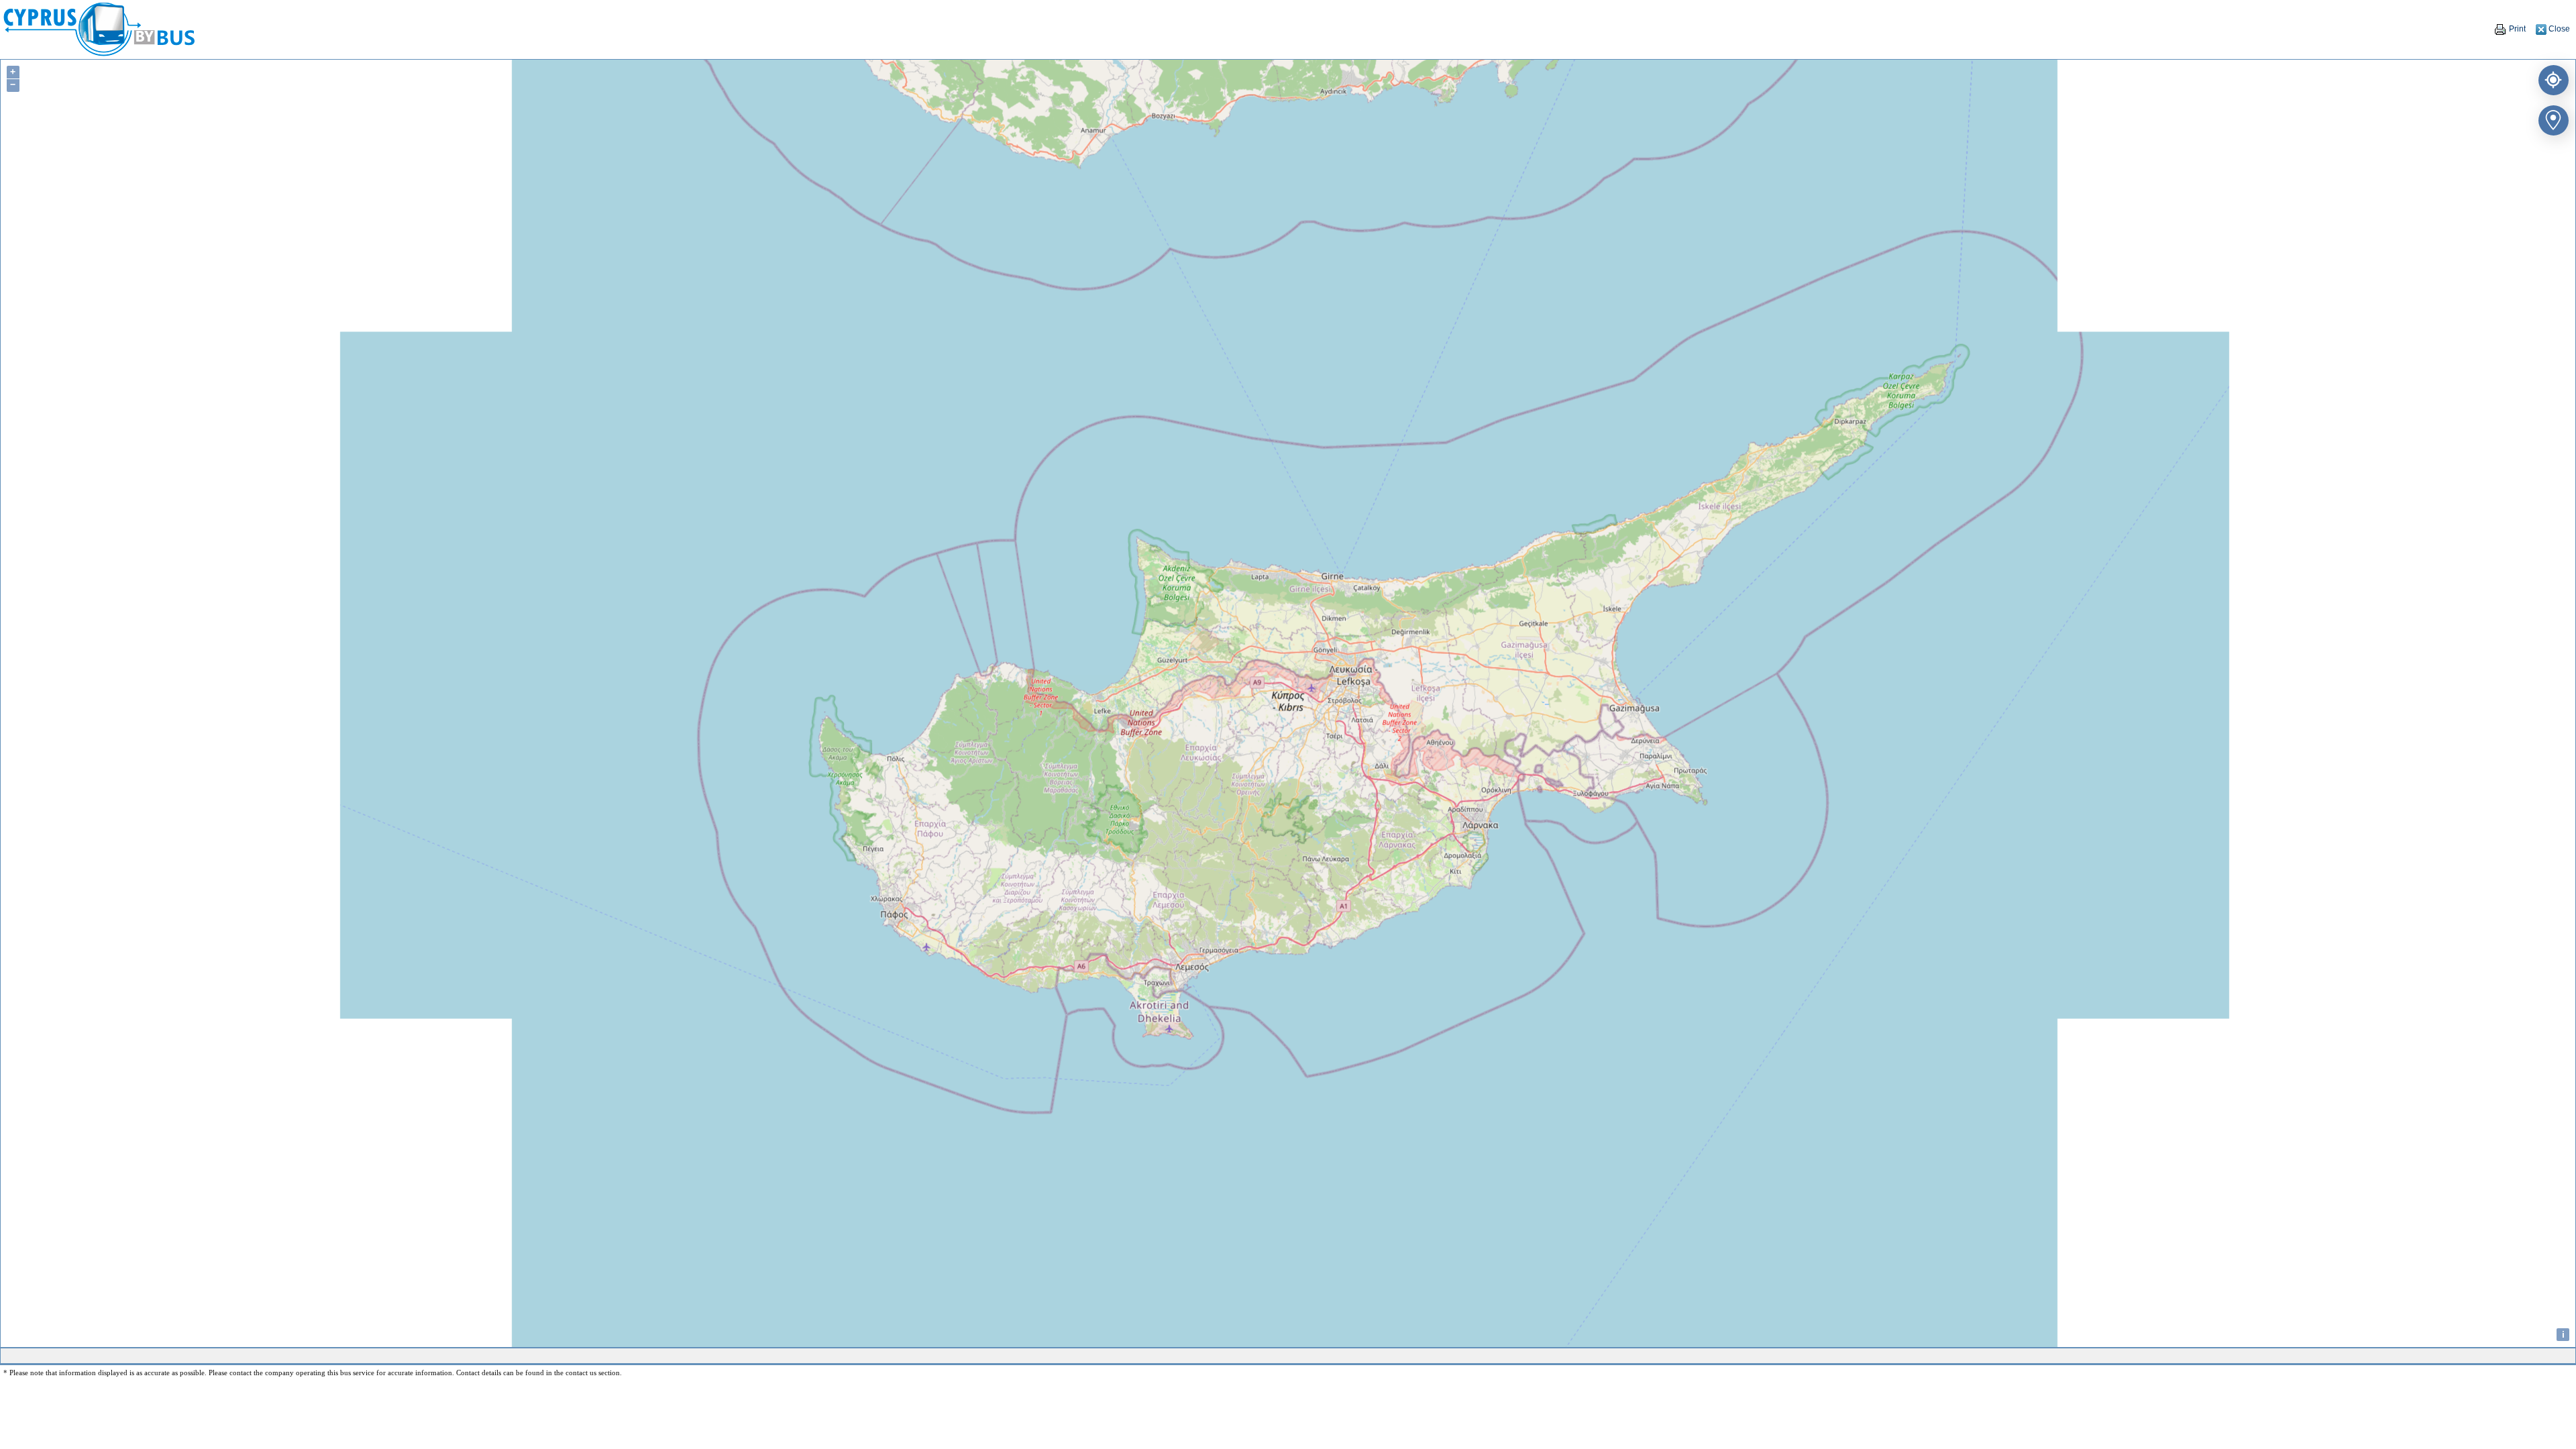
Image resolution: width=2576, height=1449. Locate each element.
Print (2516, 29)
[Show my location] (2551, 77)
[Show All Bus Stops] (2551, 118)
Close (2558, 29)
